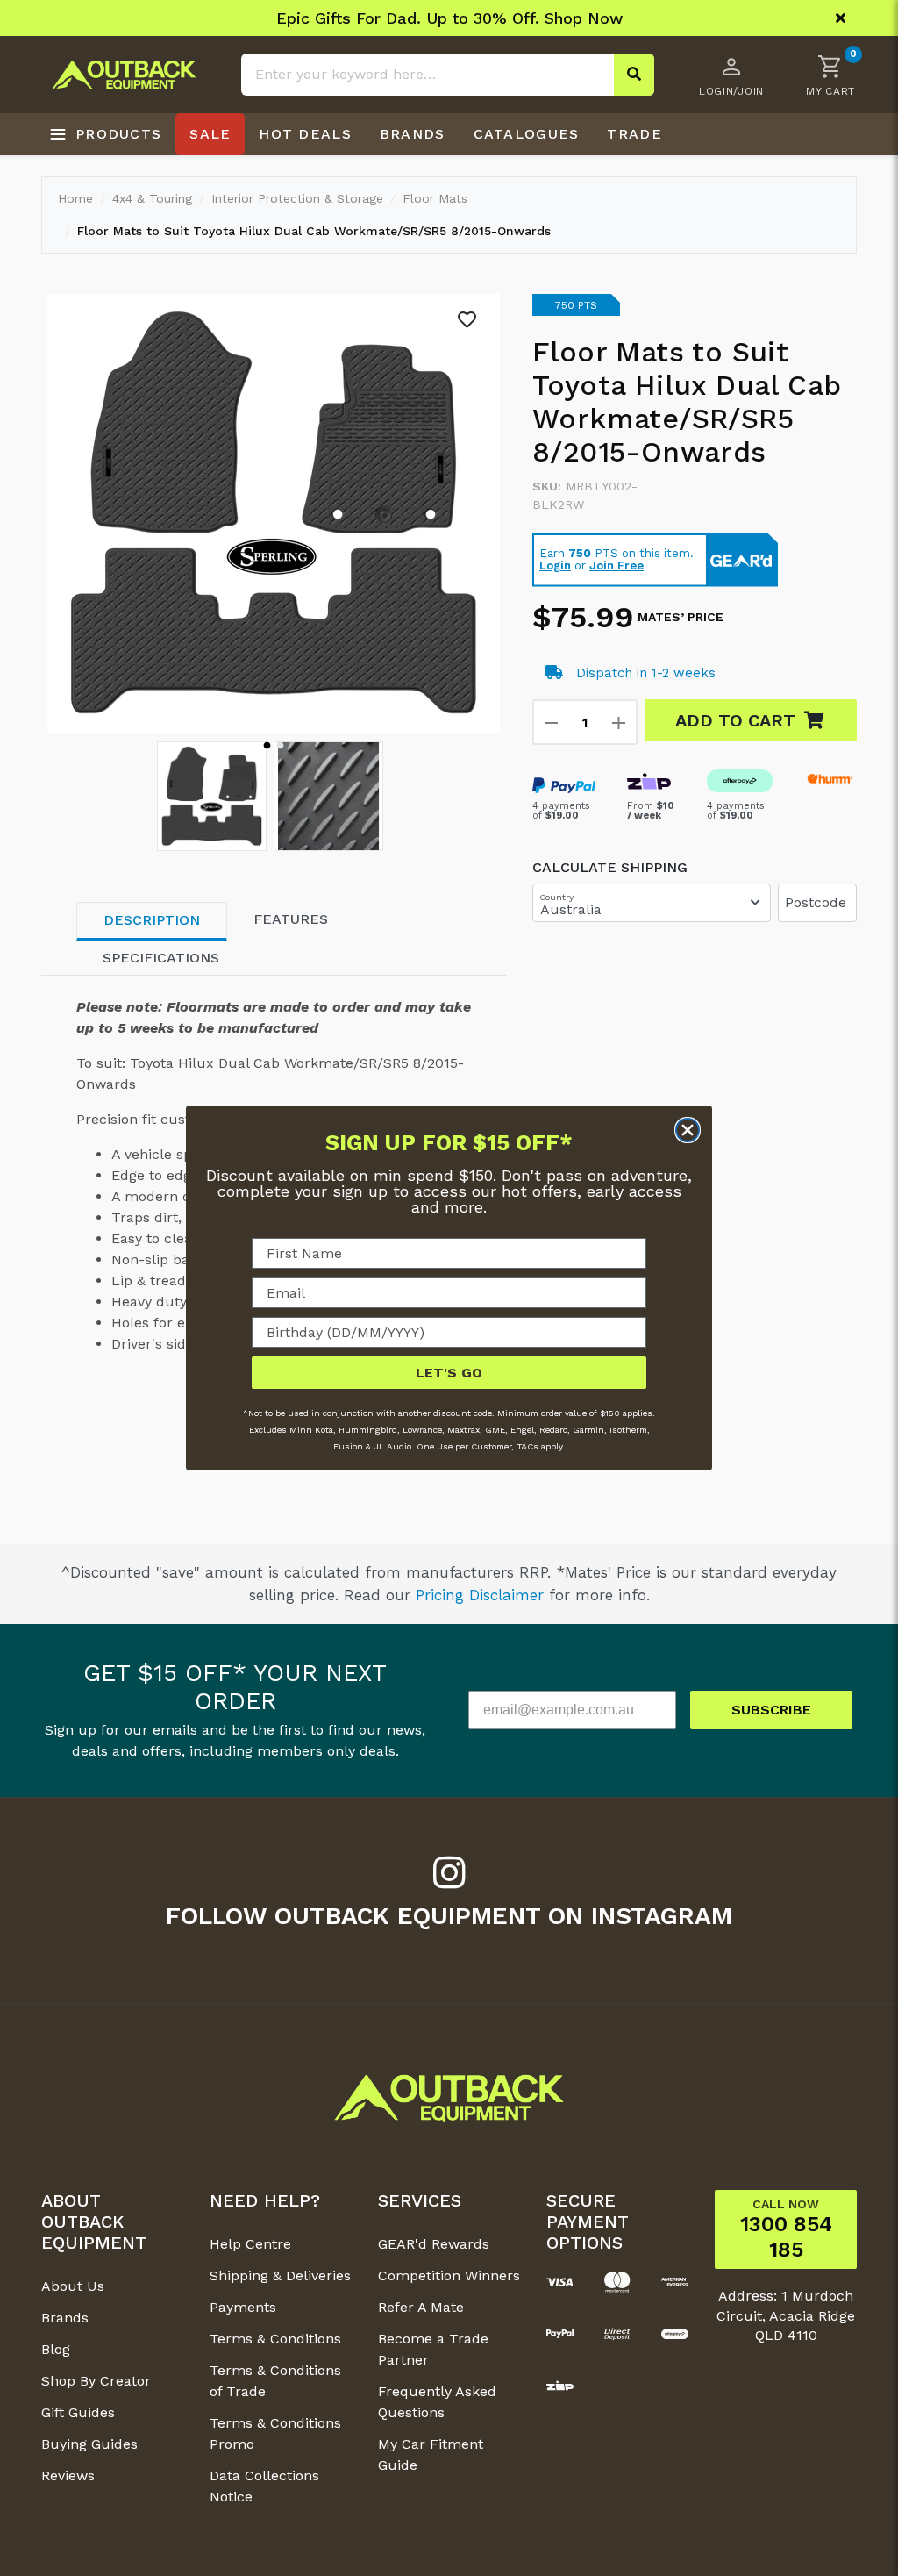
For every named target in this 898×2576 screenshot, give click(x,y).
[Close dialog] (688, 1130)
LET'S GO (449, 1373)
